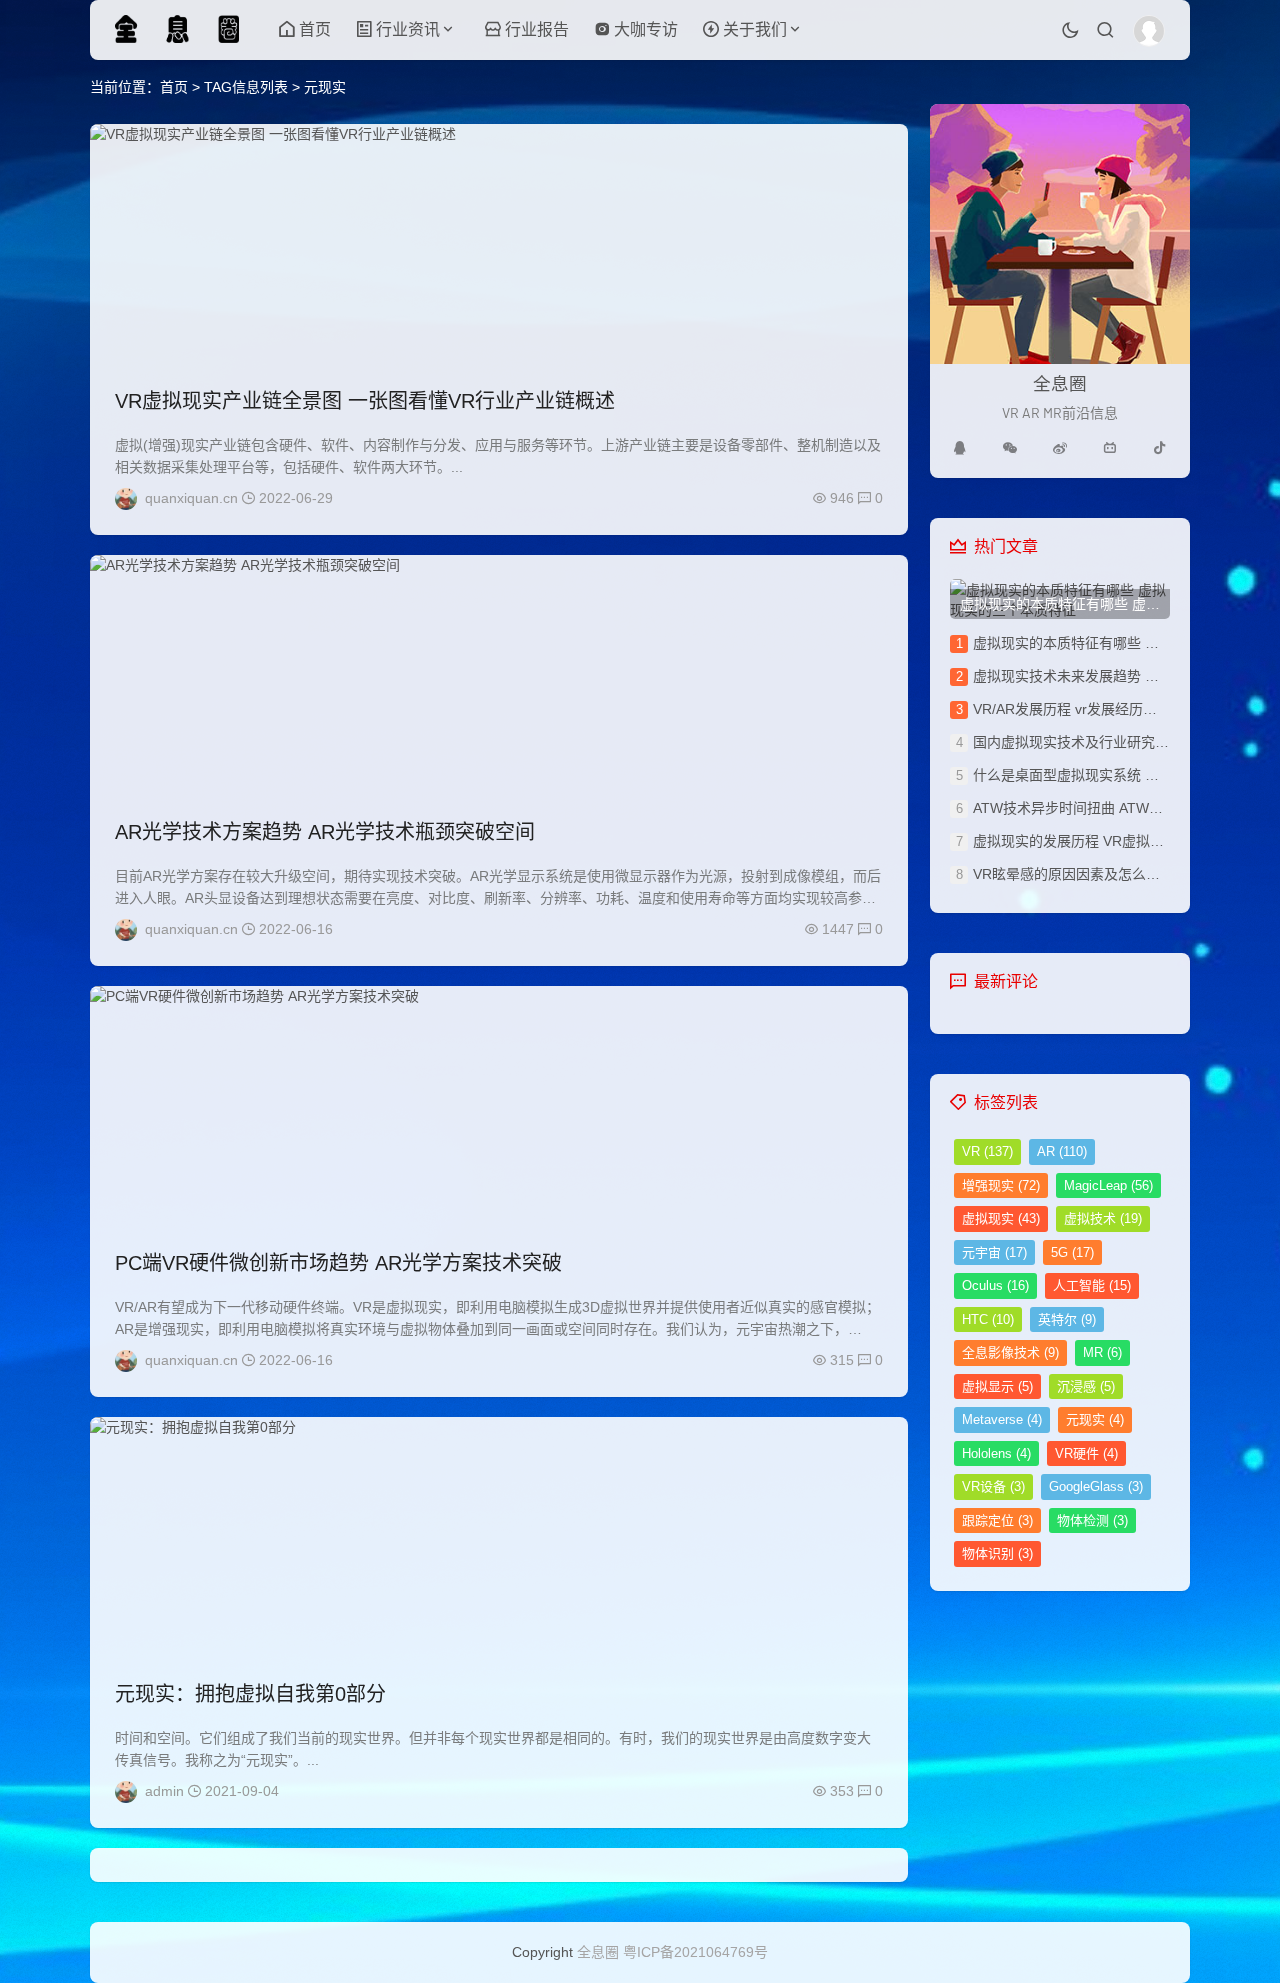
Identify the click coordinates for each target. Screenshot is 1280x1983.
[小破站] (1110, 448)
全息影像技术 (1010, 1352)
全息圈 (598, 1952)
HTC (988, 1319)
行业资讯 (408, 29)
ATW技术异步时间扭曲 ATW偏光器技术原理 (1110, 808)
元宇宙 (994, 1252)
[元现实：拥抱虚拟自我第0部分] (499, 1537)
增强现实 (1001, 1185)
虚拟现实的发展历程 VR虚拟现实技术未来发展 (1117, 841)
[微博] (1060, 448)
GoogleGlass (1096, 1486)
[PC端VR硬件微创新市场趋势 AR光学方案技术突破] (499, 1106)
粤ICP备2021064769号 (695, 1952)
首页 (315, 29)
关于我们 (755, 29)
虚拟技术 (1103, 1218)
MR (1102, 1352)
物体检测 (1092, 1520)
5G (1072, 1252)
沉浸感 (1086, 1386)
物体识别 (997, 1553)
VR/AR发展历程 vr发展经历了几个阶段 (1093, 709)
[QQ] (960, 448)
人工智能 (1092, 1285)
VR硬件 (1086, 1453)
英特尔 (1067, 1319)
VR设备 (993, 1486)
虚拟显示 (997, 1386)
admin (164, 1791)
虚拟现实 (1001, 1218)
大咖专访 (646, 29)
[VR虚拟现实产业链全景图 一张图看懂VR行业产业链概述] (499, 244)
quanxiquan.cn (191, 498)
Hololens (996, 1453)
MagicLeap (1108, 1185)
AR (1062, 1151)
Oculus (995, 1285)
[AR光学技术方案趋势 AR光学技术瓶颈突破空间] (499, 675)
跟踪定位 (997, 1520)
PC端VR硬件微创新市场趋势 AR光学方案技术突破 (338, 1263)
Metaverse (1002, 1419)
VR (987, 1151)
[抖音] (1160, 448)
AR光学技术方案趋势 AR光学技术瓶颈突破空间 (325, 832)
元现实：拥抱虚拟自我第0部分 (250, 1694)
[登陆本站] (1149, 31)
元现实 (1095, 1419)
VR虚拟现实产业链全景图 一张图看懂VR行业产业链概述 (365, 401)
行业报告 (537, 29)
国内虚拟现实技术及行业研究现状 (1078, 742)
